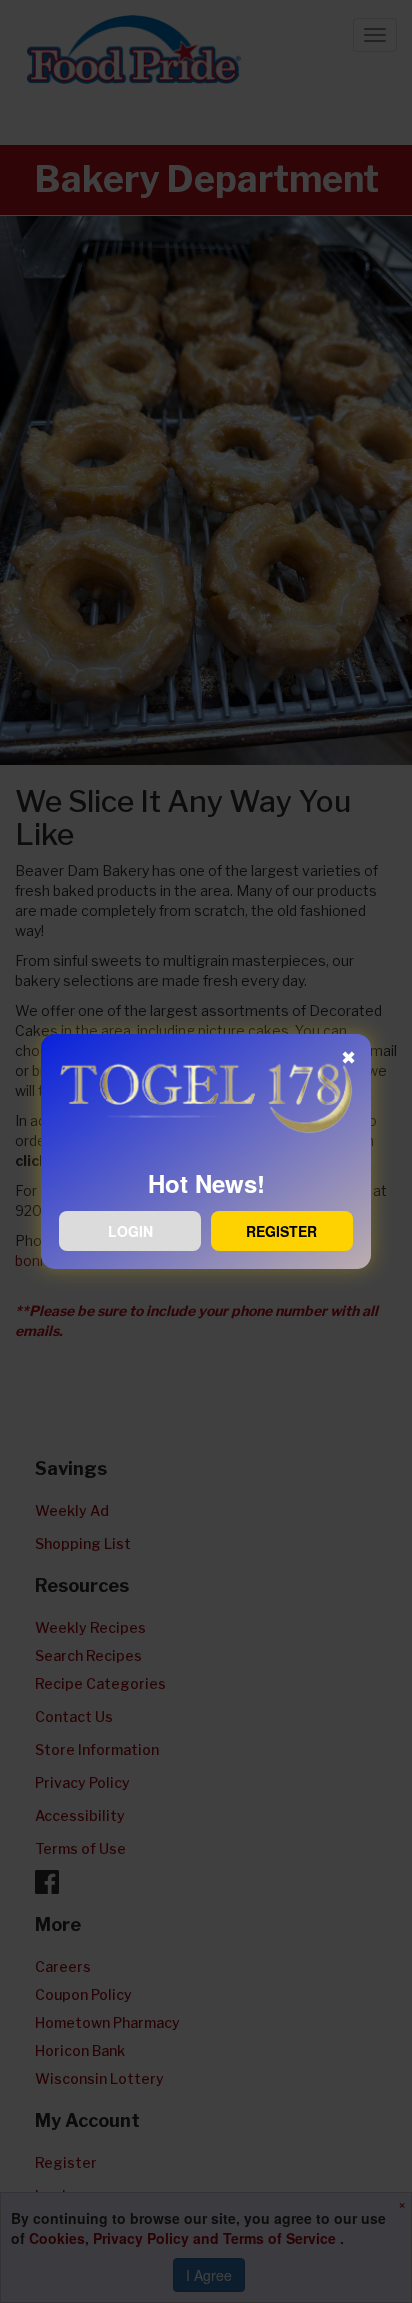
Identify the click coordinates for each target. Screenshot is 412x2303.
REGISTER (281, 1231)
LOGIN (130, 1231)
